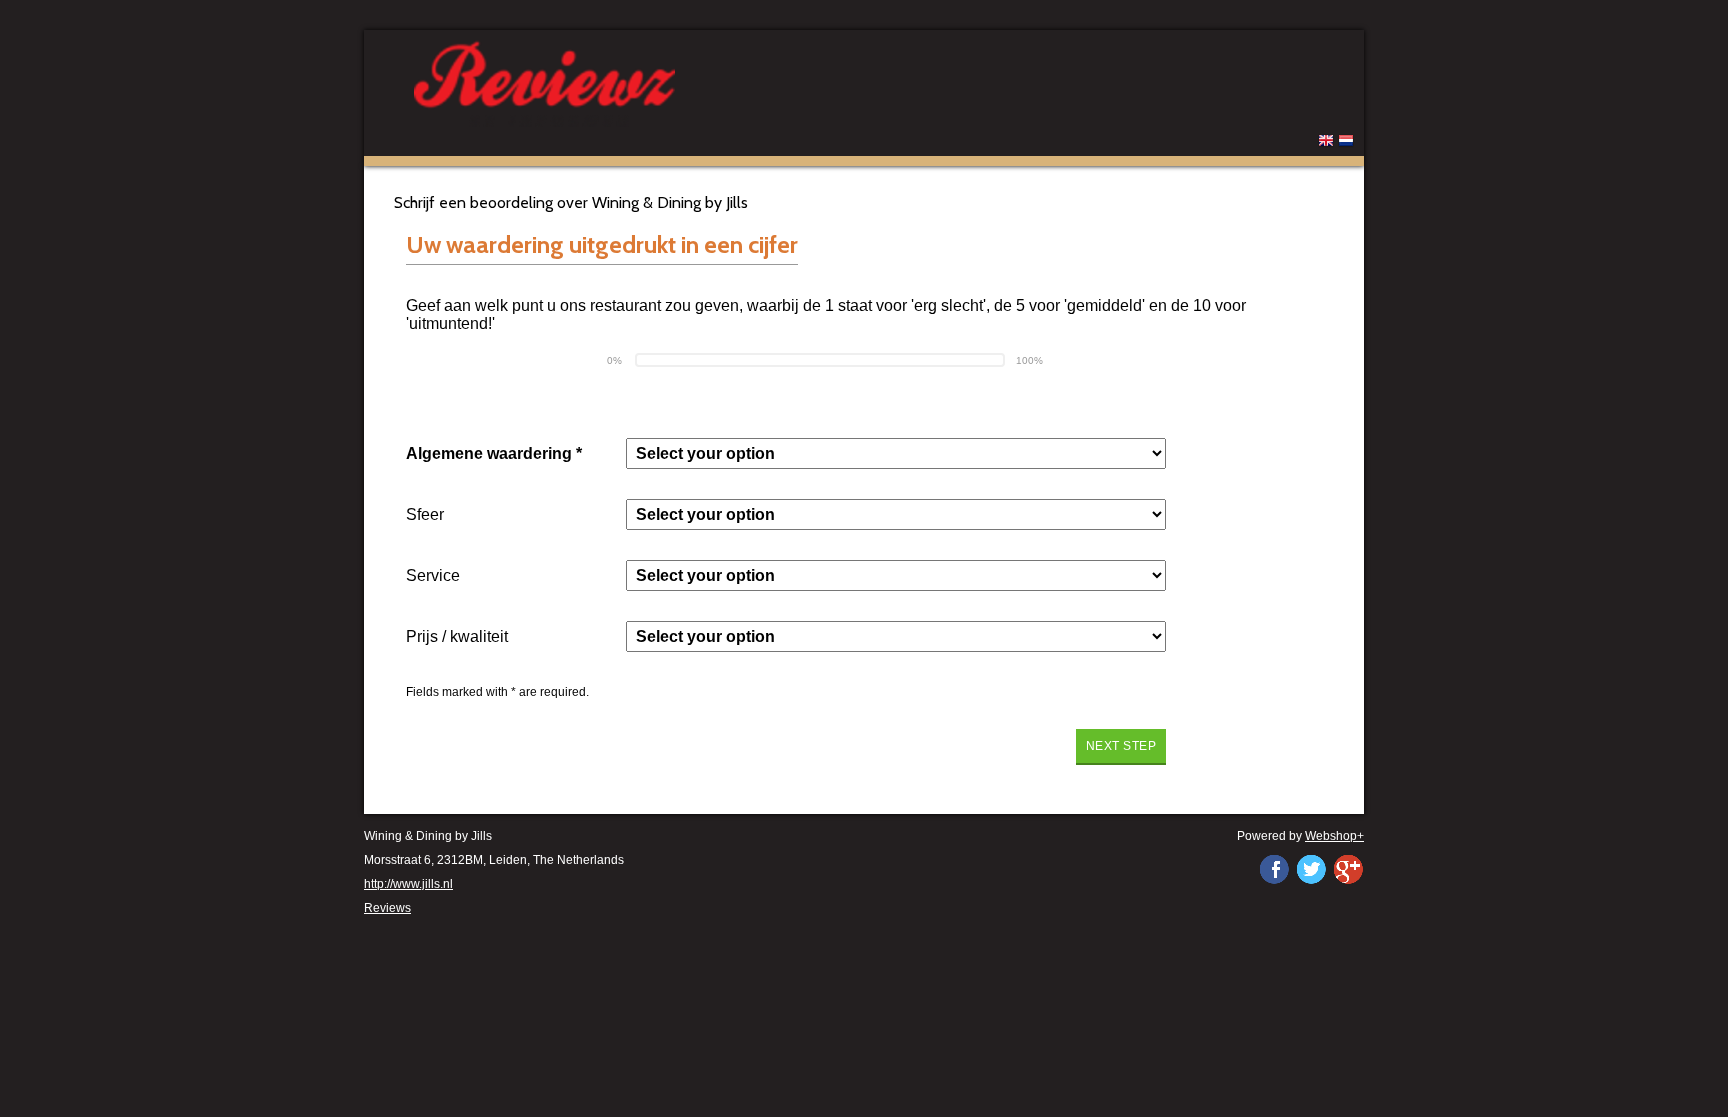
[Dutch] (1346, 143)
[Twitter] (1311, 869)
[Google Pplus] (1348, 869)
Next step (1121, 746)
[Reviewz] (664, 81)
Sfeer (425, 514)
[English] (1326, 143)
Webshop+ (1334, 836)
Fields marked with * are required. (497, 692)
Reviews (387, 908)
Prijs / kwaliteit (457, 636)
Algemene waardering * (494, 453)
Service (433, 575)
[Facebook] (1274, 869)
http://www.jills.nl (408, 884)
